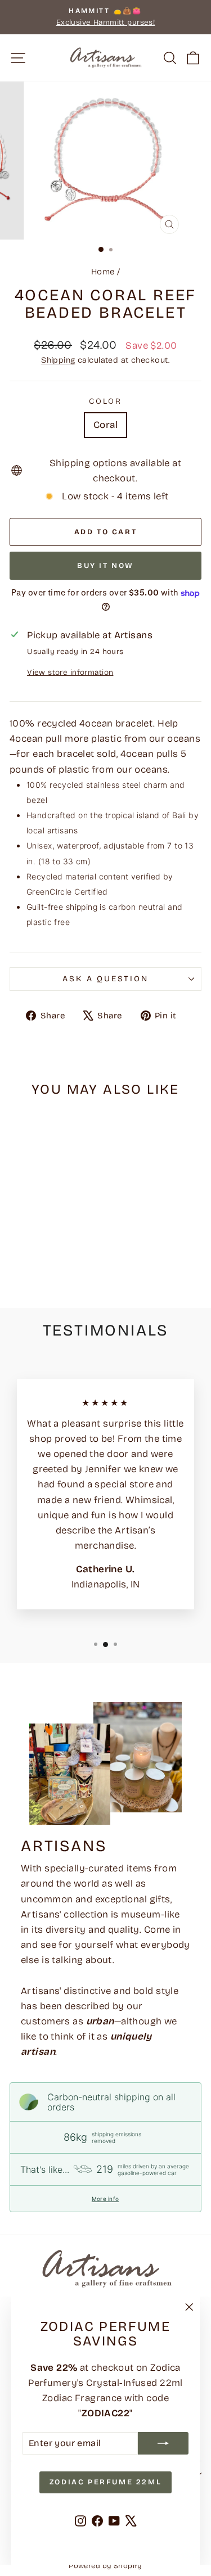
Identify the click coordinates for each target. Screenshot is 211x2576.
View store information (70, 672)
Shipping (58, 360)
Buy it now (105, 566)
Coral (105, 425)
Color (105, 401)
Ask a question (105, 979)
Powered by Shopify (105, 2566)
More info (105, 2199)
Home (103, 272)
